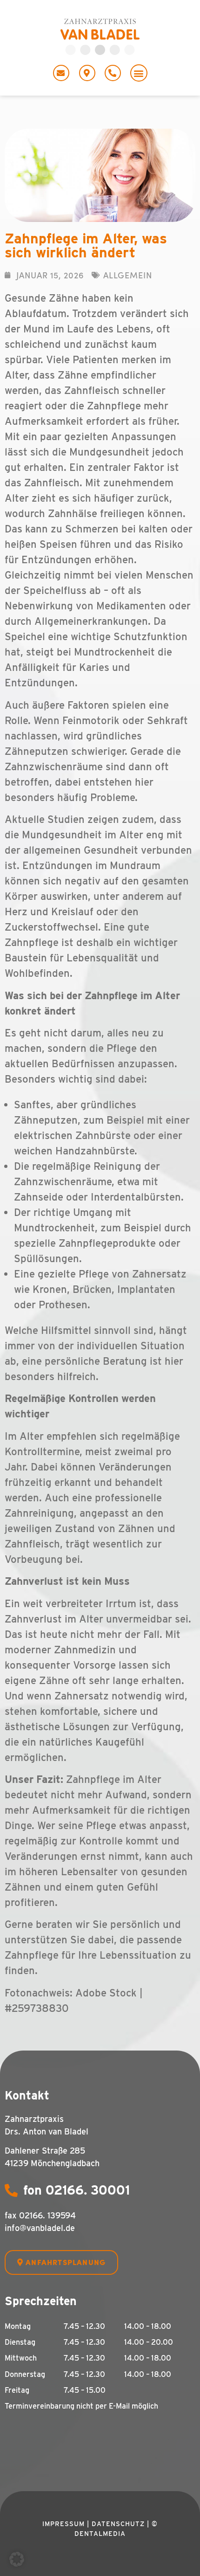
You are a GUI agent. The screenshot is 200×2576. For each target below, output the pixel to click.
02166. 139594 (47, 2215)
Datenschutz (118, 2524)
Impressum (63, 2524)
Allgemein (128, 275)
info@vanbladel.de (40, 2228)
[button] (139, 73)
